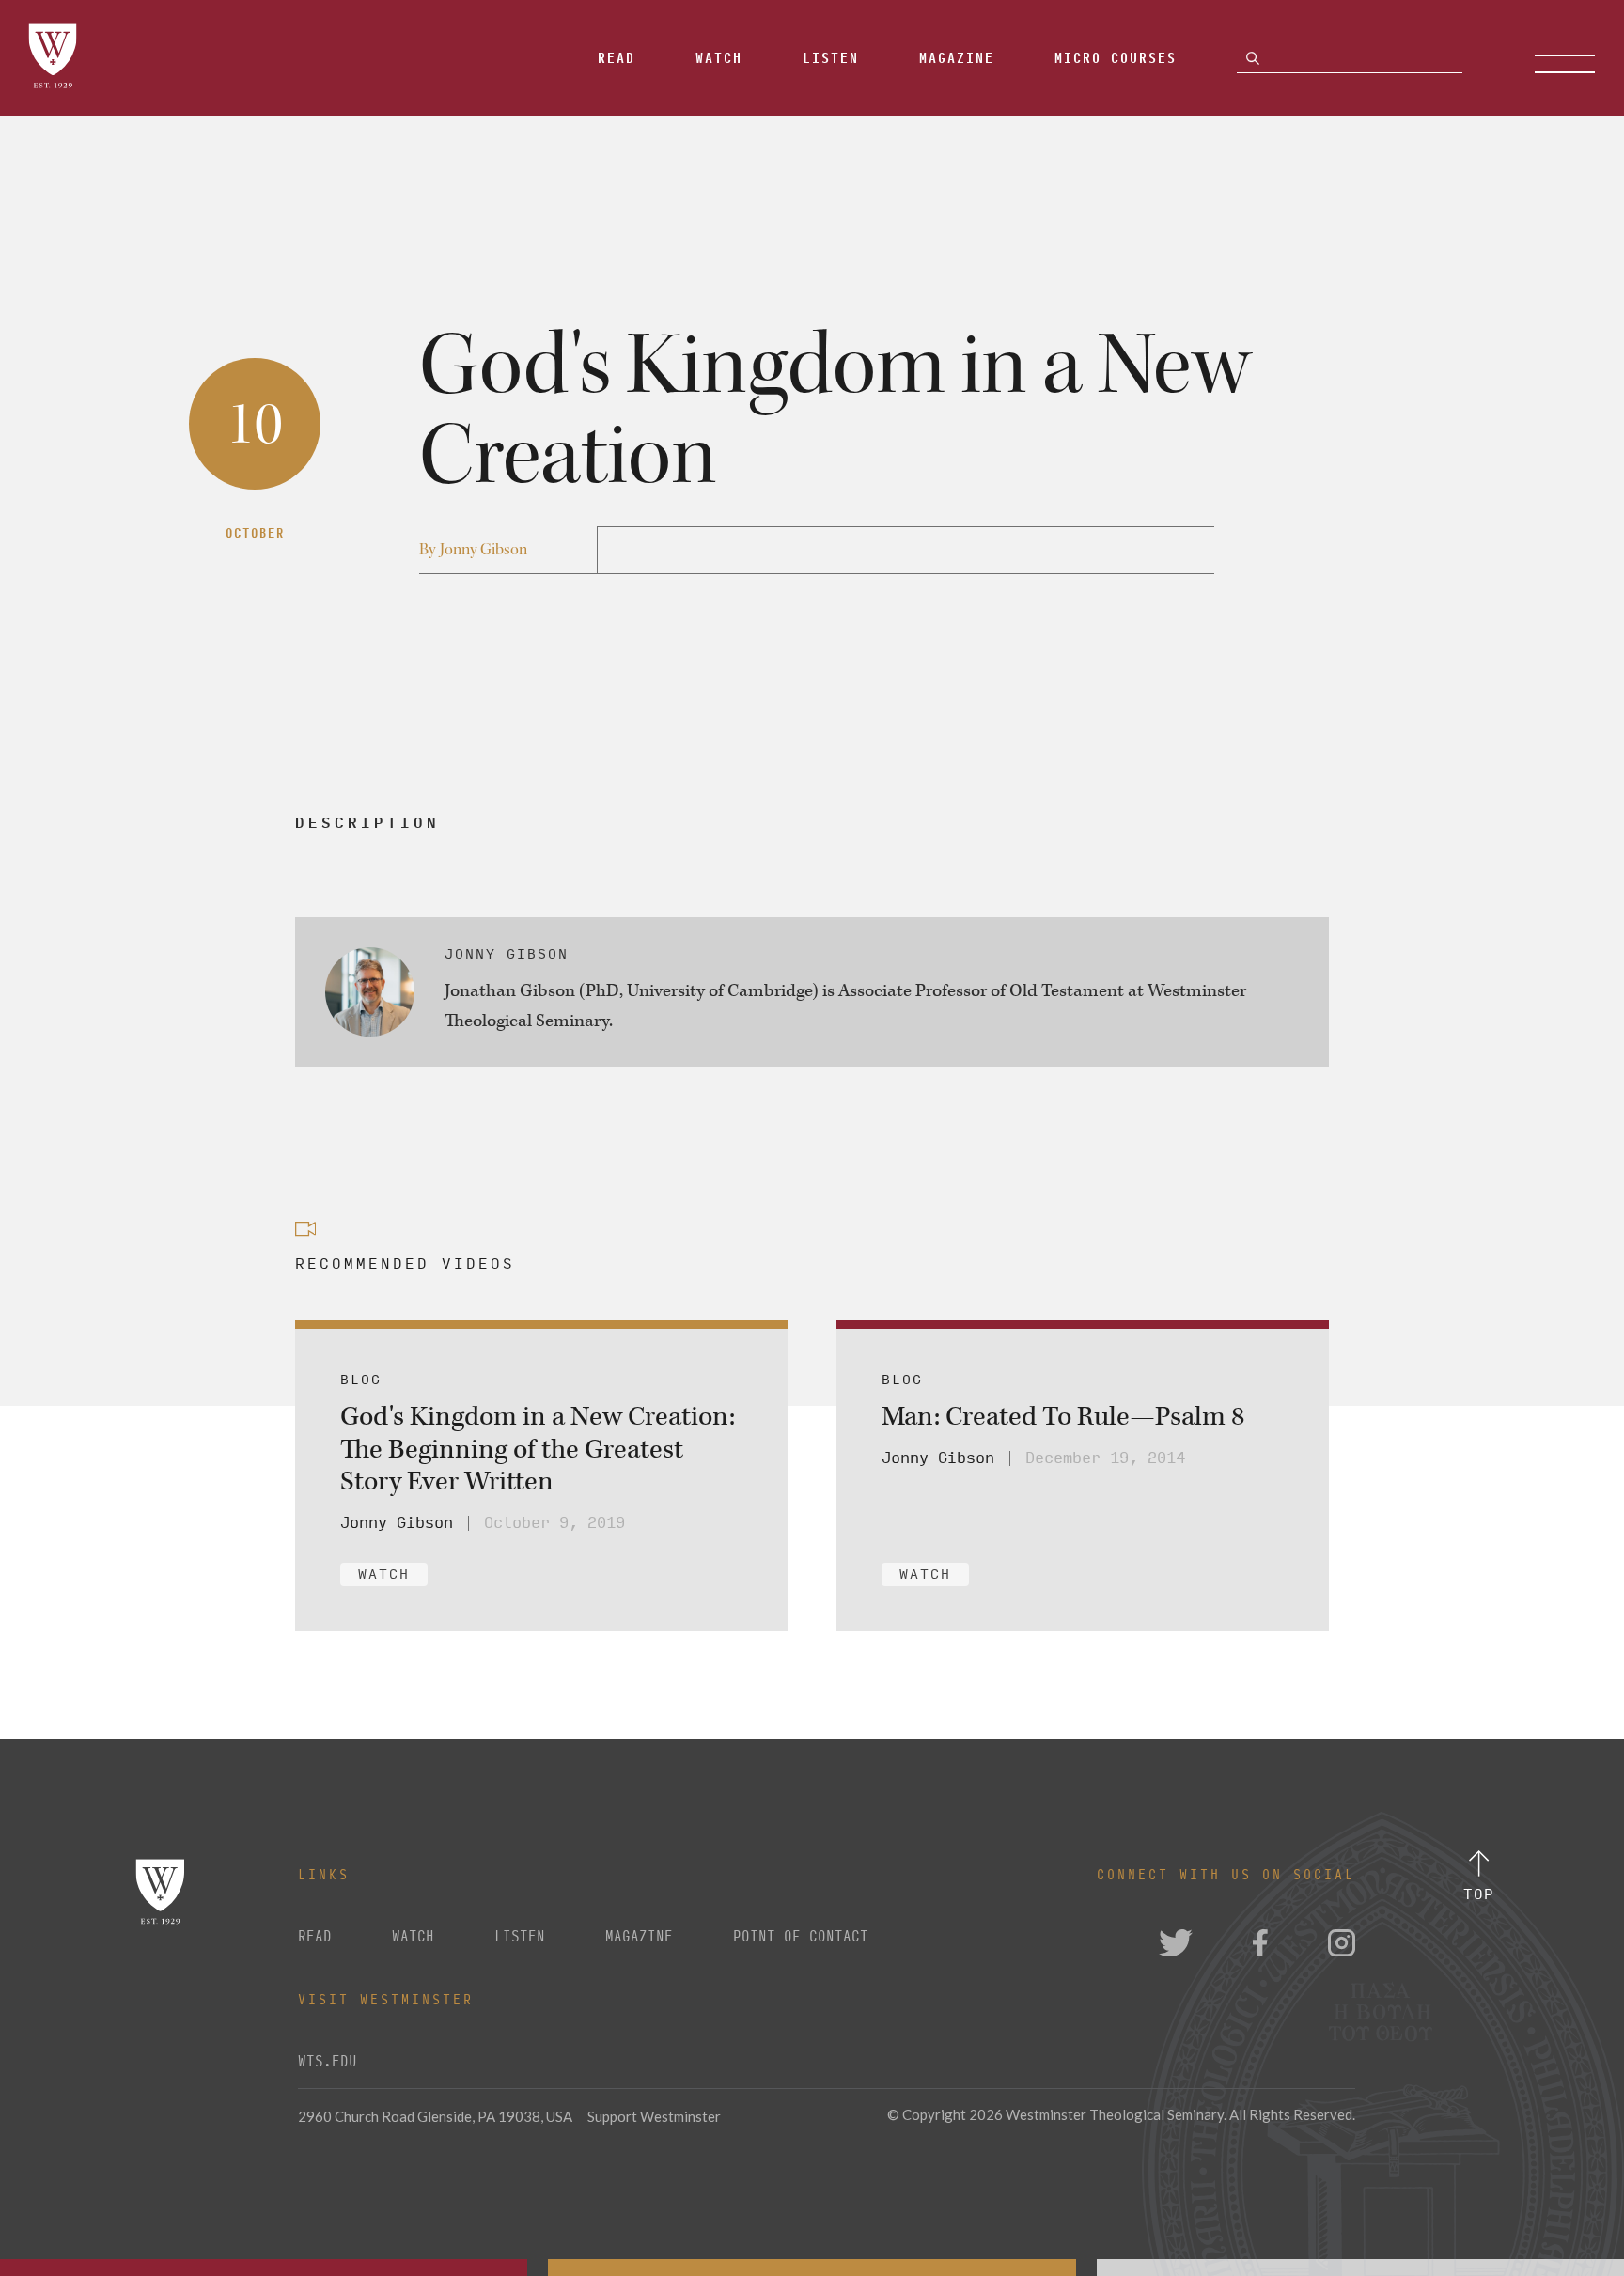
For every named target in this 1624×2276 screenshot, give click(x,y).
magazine (639, 1937)
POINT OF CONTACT (801, 1937)
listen (520, 1937)
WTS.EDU (328, 2062)
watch (413, 1937)
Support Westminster (654, 2116)
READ (315, 1937)
